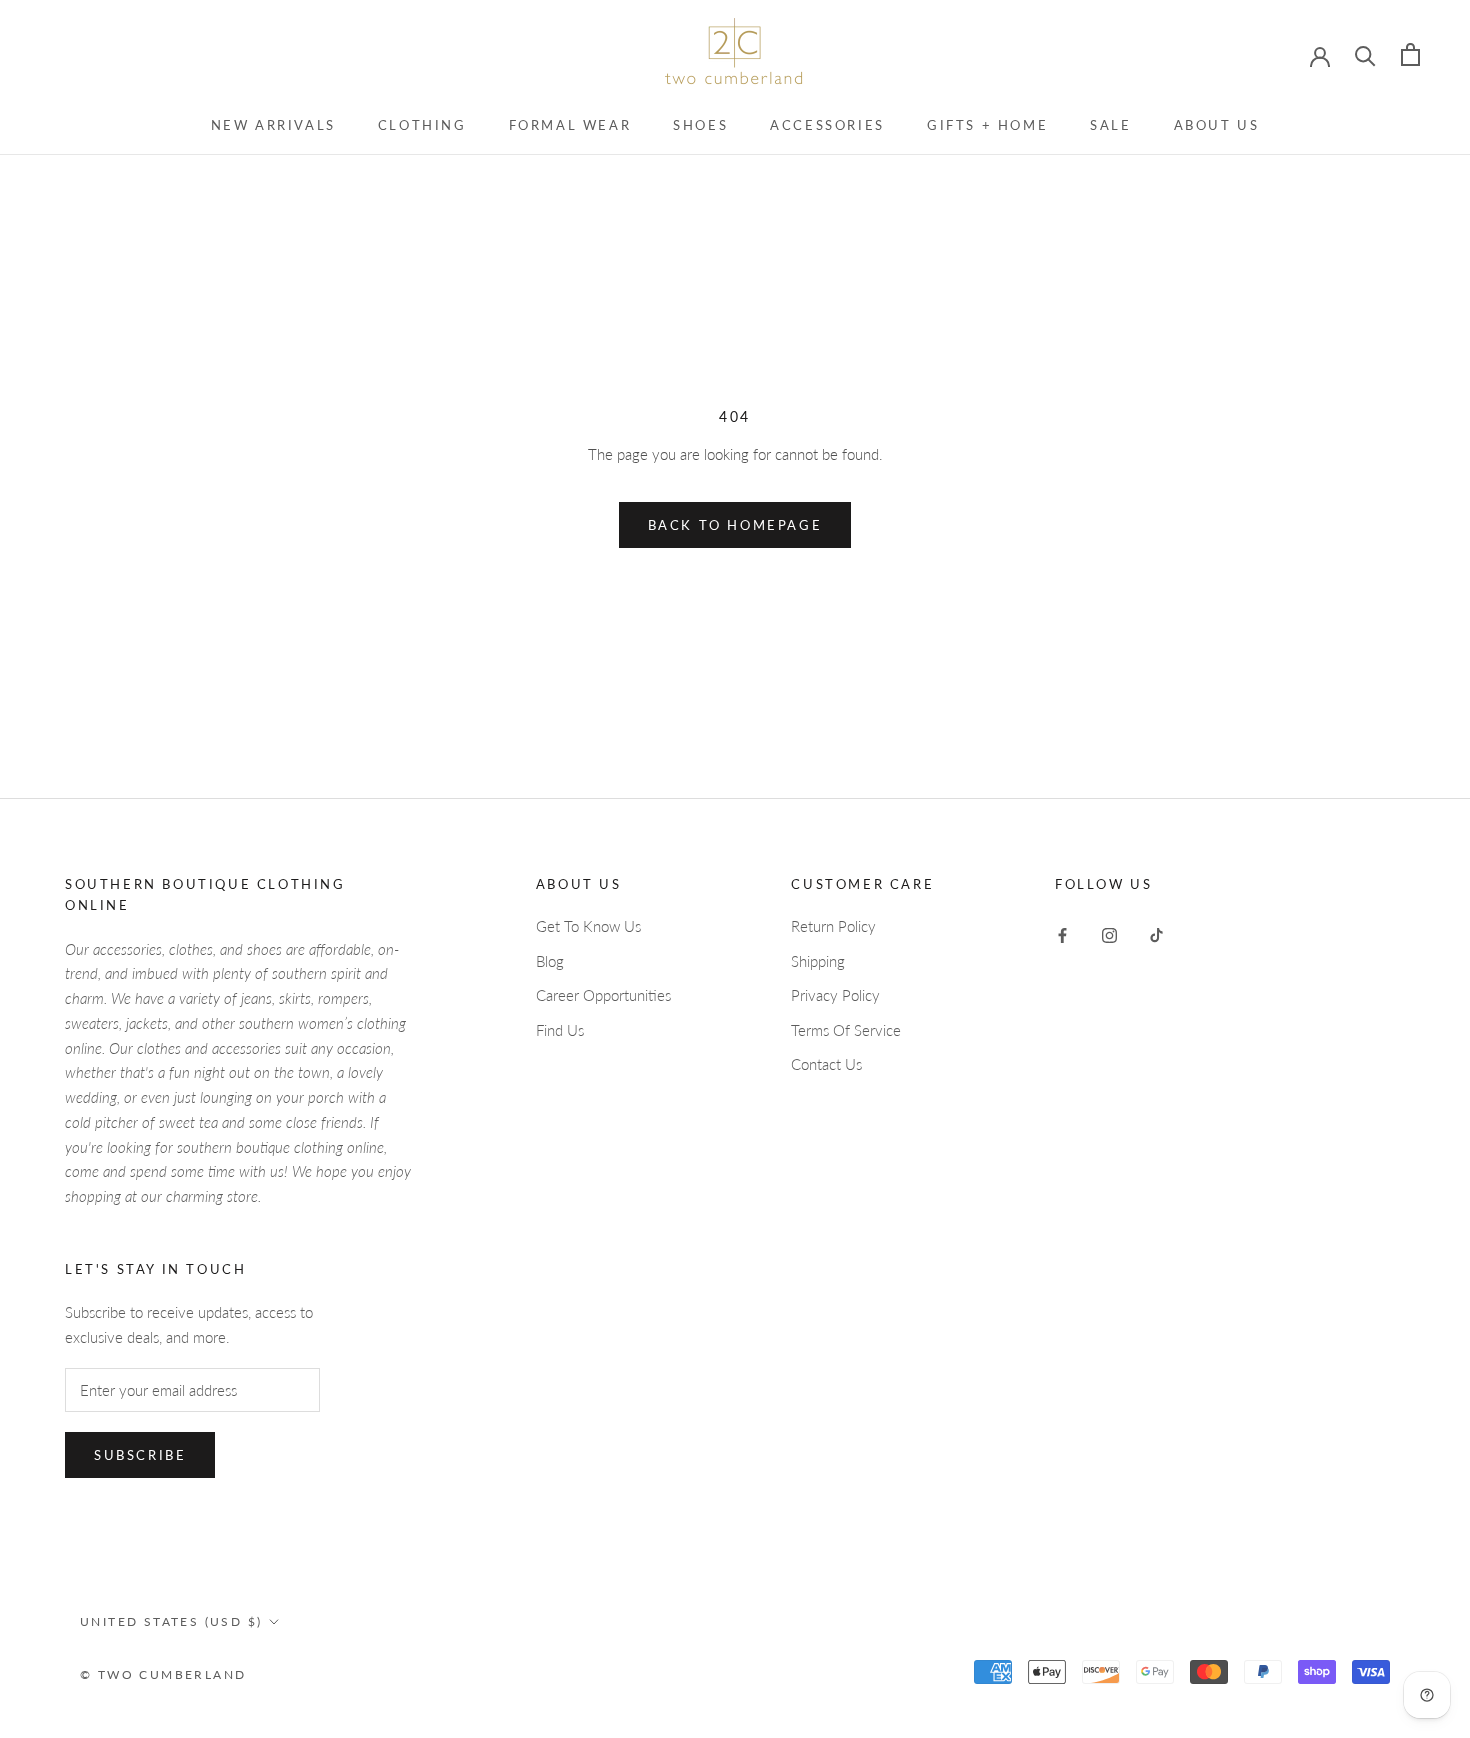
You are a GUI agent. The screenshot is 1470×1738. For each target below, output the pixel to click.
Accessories (827, 125)
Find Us (560, 1030)
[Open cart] (1410, 54)
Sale (1110, 125)
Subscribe (140, 1455)
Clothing (422, 125)
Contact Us (826, 1064)
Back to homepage (735, 525)
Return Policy (833, 926)
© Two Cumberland (163, 1674)
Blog (550, 961)
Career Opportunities (603, 995)
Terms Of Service (846, 1030)
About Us (1217, 125)
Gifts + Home (987, 125)
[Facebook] (1062, 933)
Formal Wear (570, 125)
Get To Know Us (588, 926)
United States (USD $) (171, 1621)
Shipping (818, 961)
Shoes (700, 125)
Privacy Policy (835, 995)
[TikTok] (1156, 933)
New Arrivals (273, 125)
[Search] (1365, 54)
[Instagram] (1109, 933)
